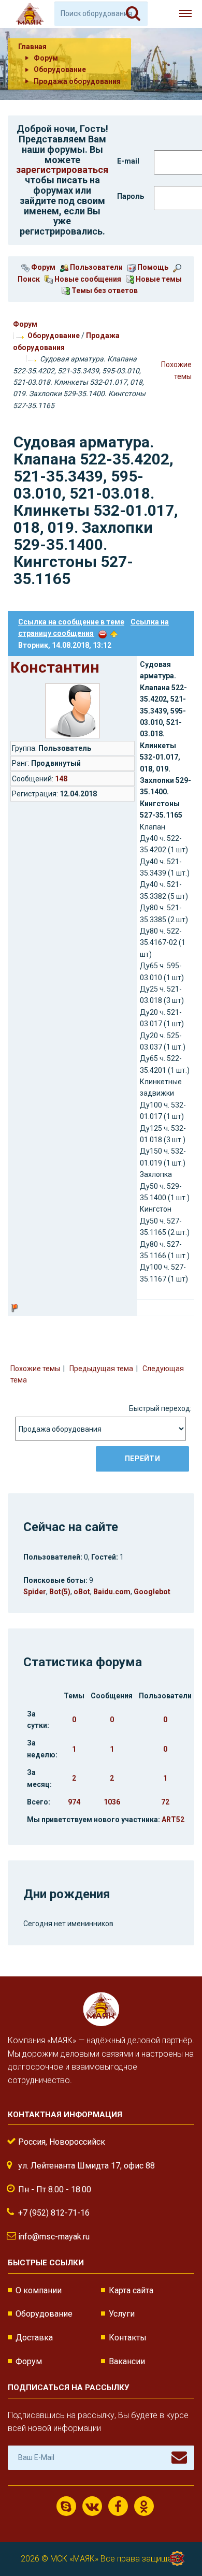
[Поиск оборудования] (133, 13)
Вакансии (127, 2361)
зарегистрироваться (62, 170)
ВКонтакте (92, 2506)
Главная (32, 47)
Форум (42, 267)
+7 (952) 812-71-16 (54, 2213)
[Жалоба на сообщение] (103, 633)
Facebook (118, 2506)
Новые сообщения (87, 279)
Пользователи (96, 267)
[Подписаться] (179, 2457)
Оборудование (54, 336)
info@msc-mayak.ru (54, 2237)
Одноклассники (144, 2506)
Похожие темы (35, 1369)
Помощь (152, 267)
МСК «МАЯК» (74, 2559)
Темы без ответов (104, 290)
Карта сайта (131, 2290)
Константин (55, 667)
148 (61, 779)
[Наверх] (114, 633)
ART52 (173, 1820)
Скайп (66, 2506)
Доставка (34, 2338)
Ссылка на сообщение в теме (71, 622)
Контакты (128, 2338)
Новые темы (158, 279)
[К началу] (176, 2535)
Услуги (122, 2314)
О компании (39, 2290)
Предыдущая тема (101, 1369)
